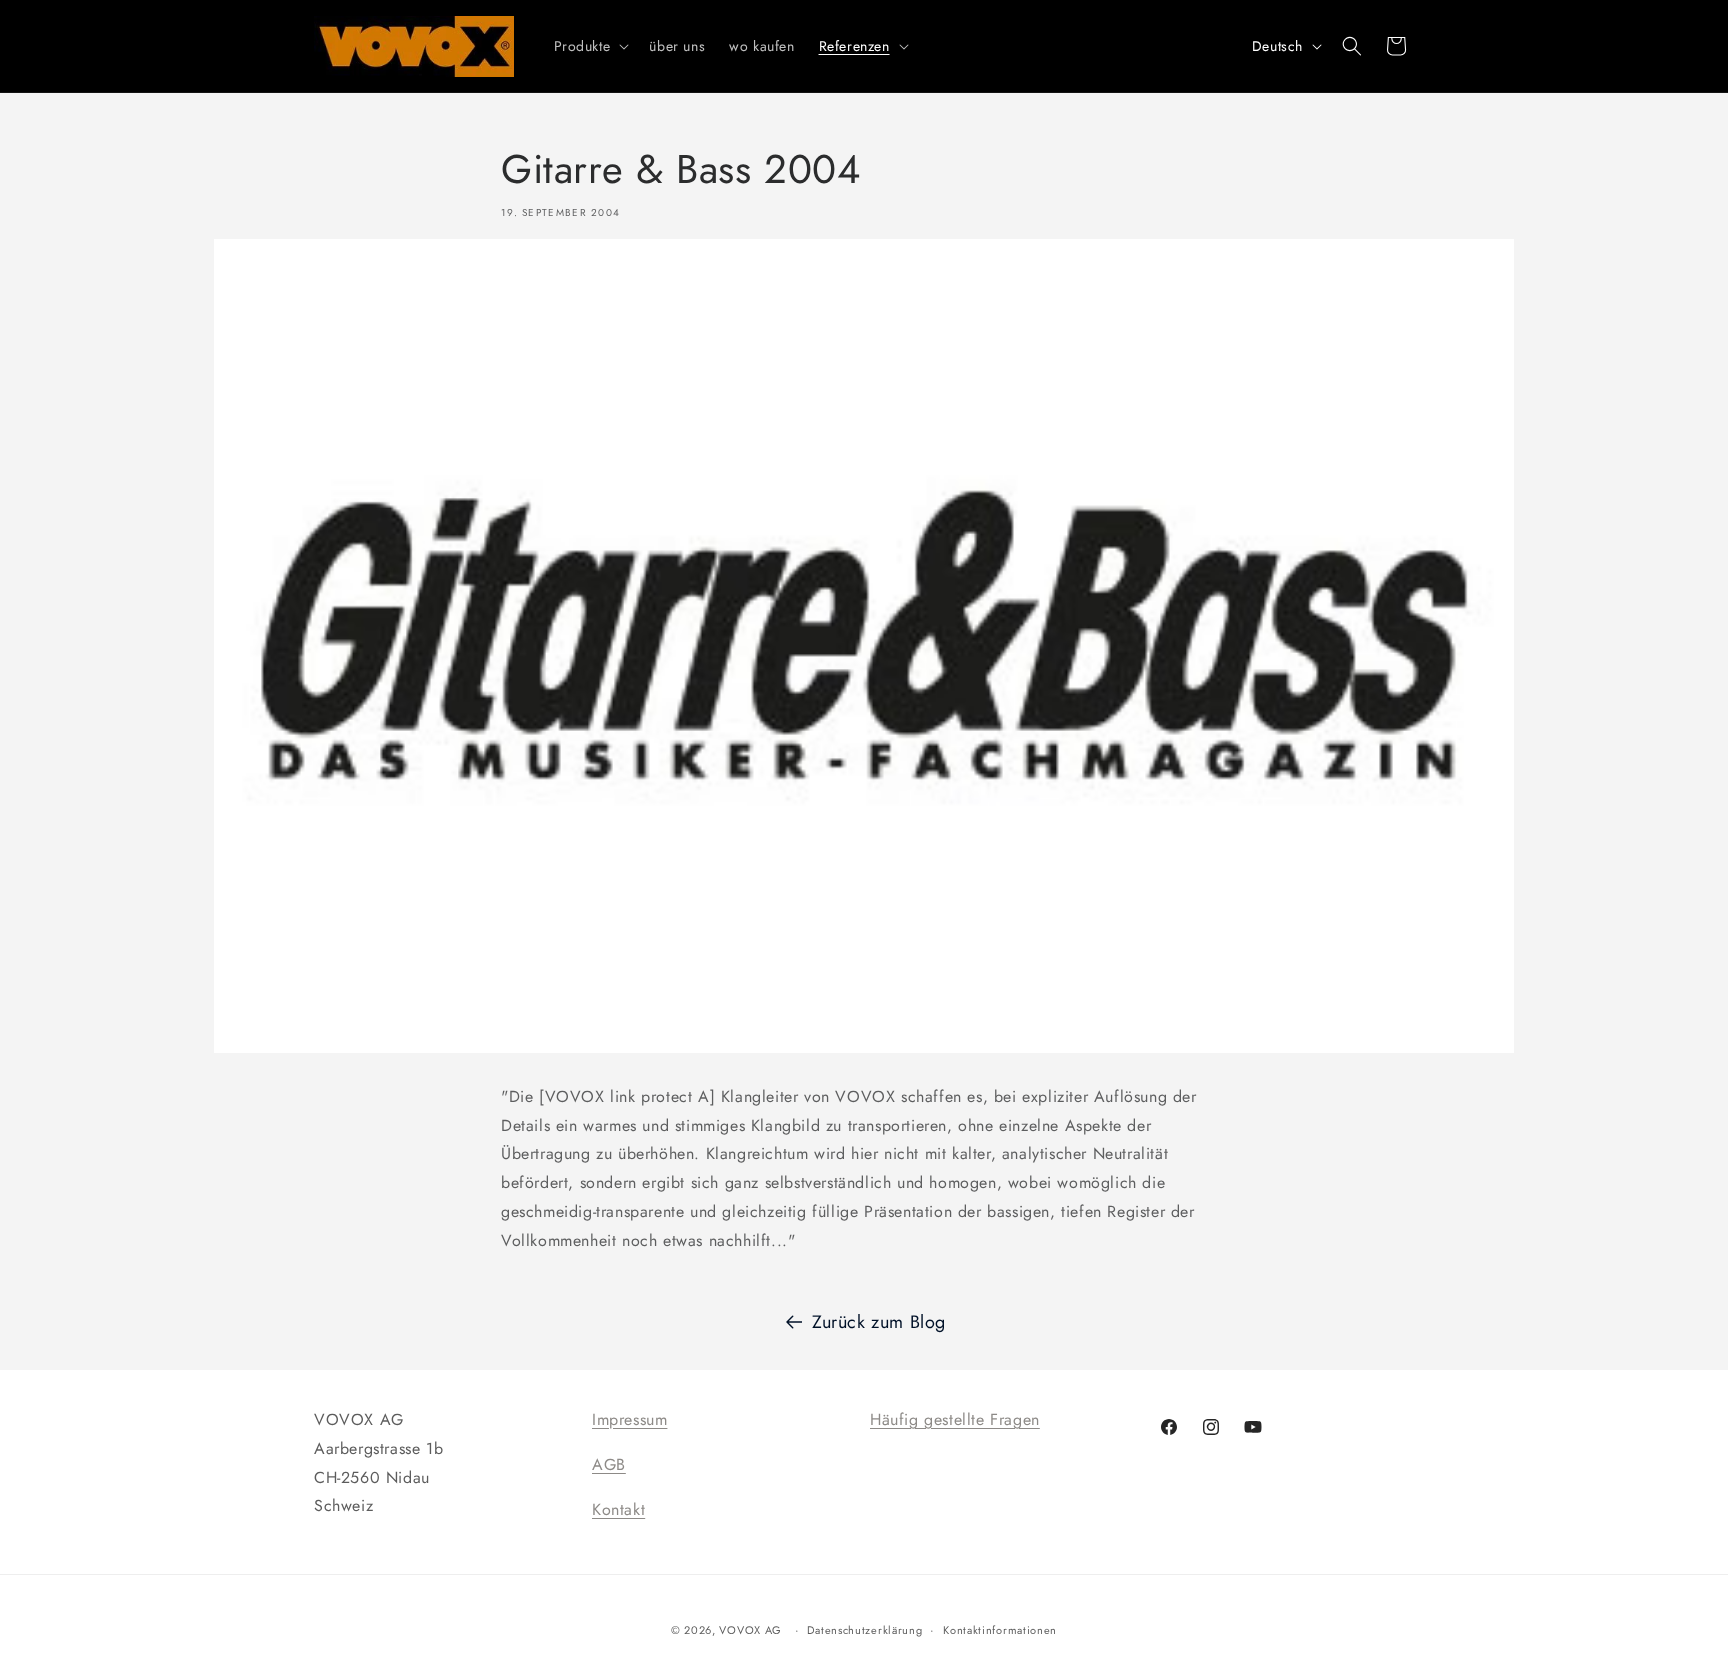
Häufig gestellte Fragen (955, 1419)
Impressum (629, 1419)
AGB (609, 1464)
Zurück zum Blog (879, 1322)
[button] (590, 46)
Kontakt (618, 1509)
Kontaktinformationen (1000, 1630)
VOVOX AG (750, 1630)
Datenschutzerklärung (864, 1630)
